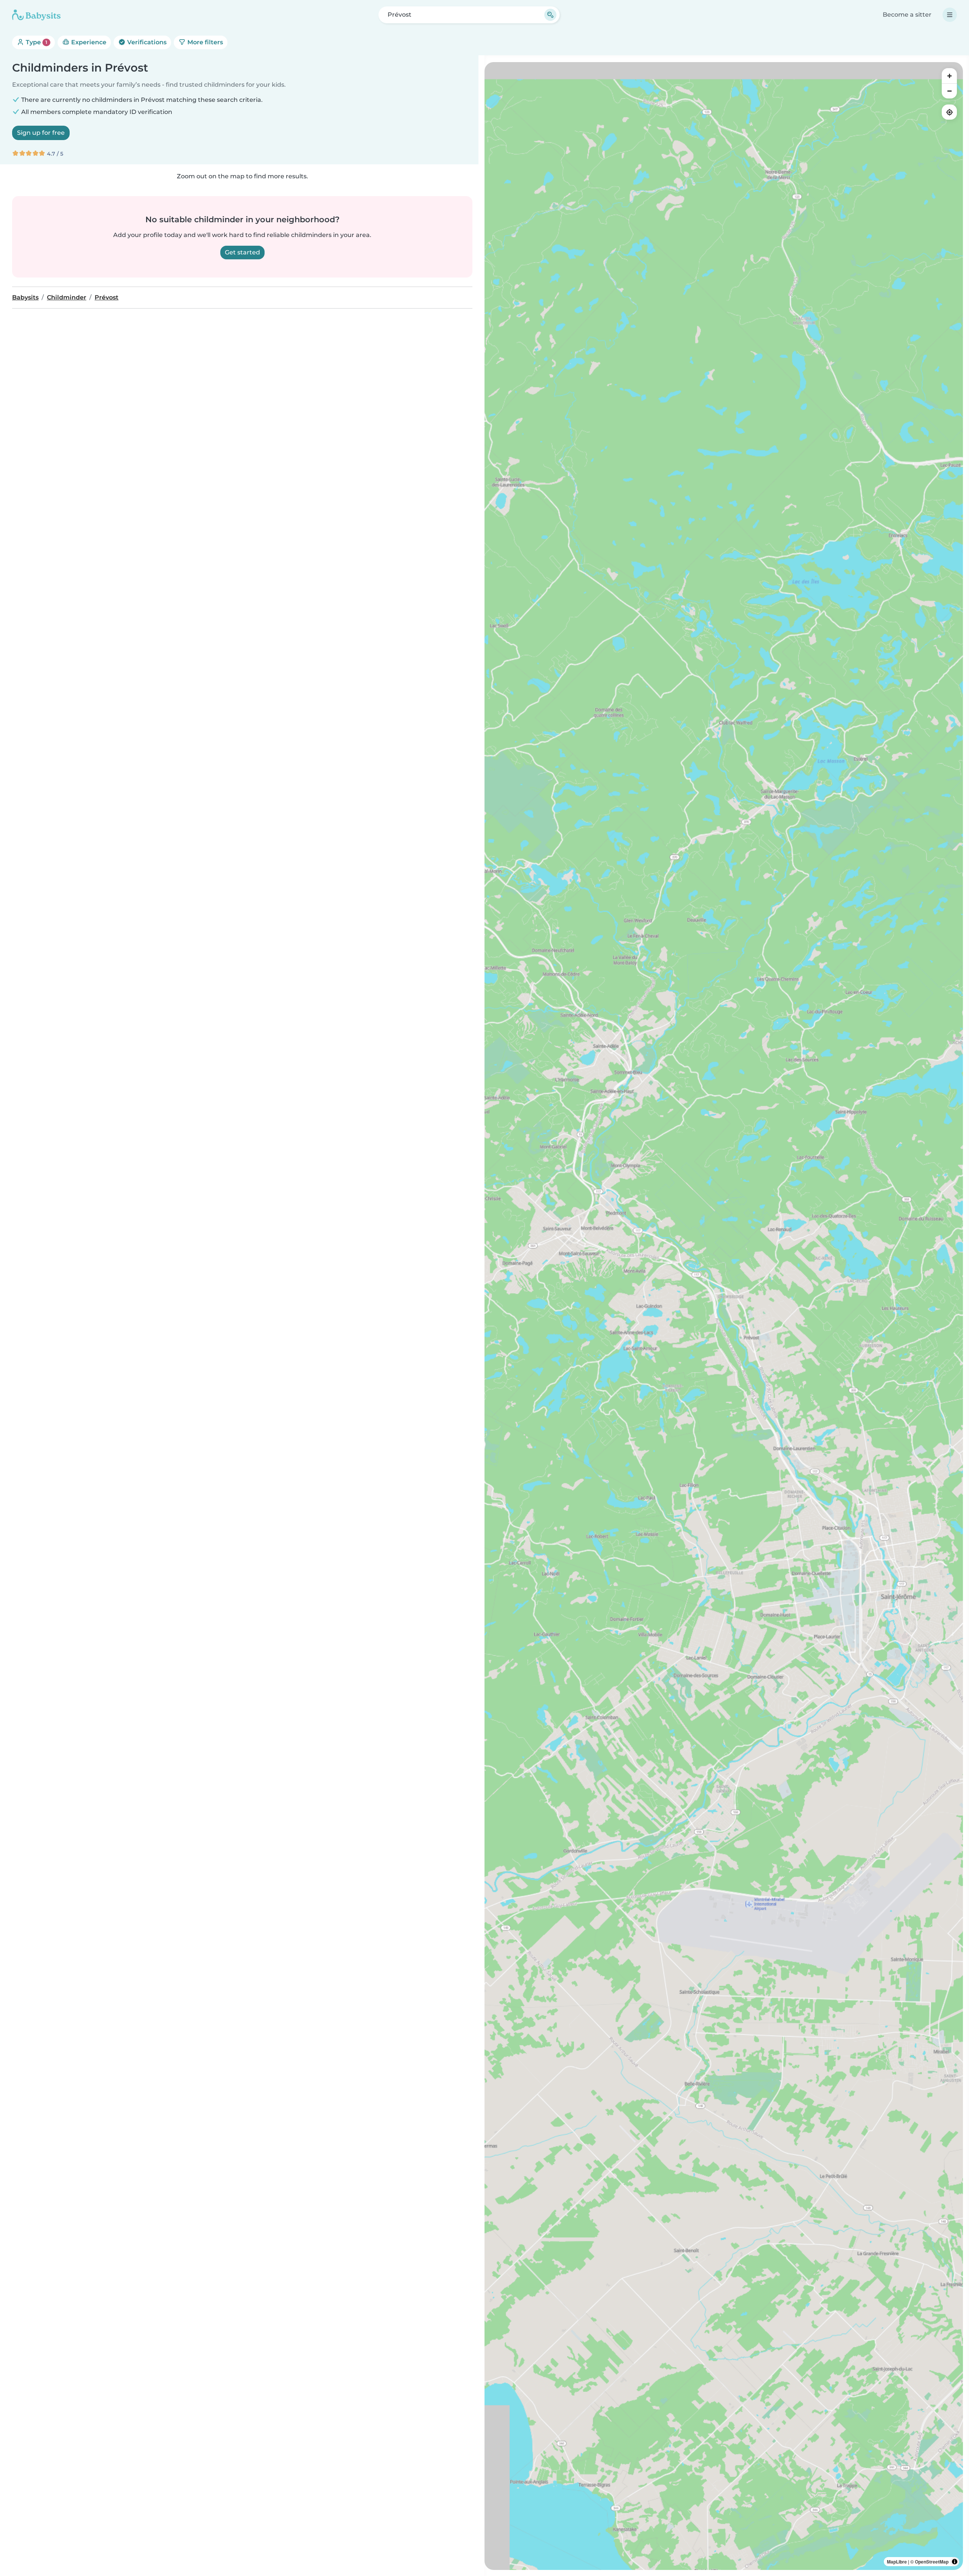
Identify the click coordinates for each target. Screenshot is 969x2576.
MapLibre (897, 2562)
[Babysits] (36, 15)
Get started (242, 252)
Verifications (146, 42)
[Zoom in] (949, 76)
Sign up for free (41, 133)
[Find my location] (949, 112)
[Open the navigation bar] (950, 15)
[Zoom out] (949, 91)
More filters (204, 42)
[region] (724, 1316)
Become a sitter (907, 15)
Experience (88, 42)
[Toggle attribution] (955, 2562)
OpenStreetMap (932, 2562)
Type (36, 42)
